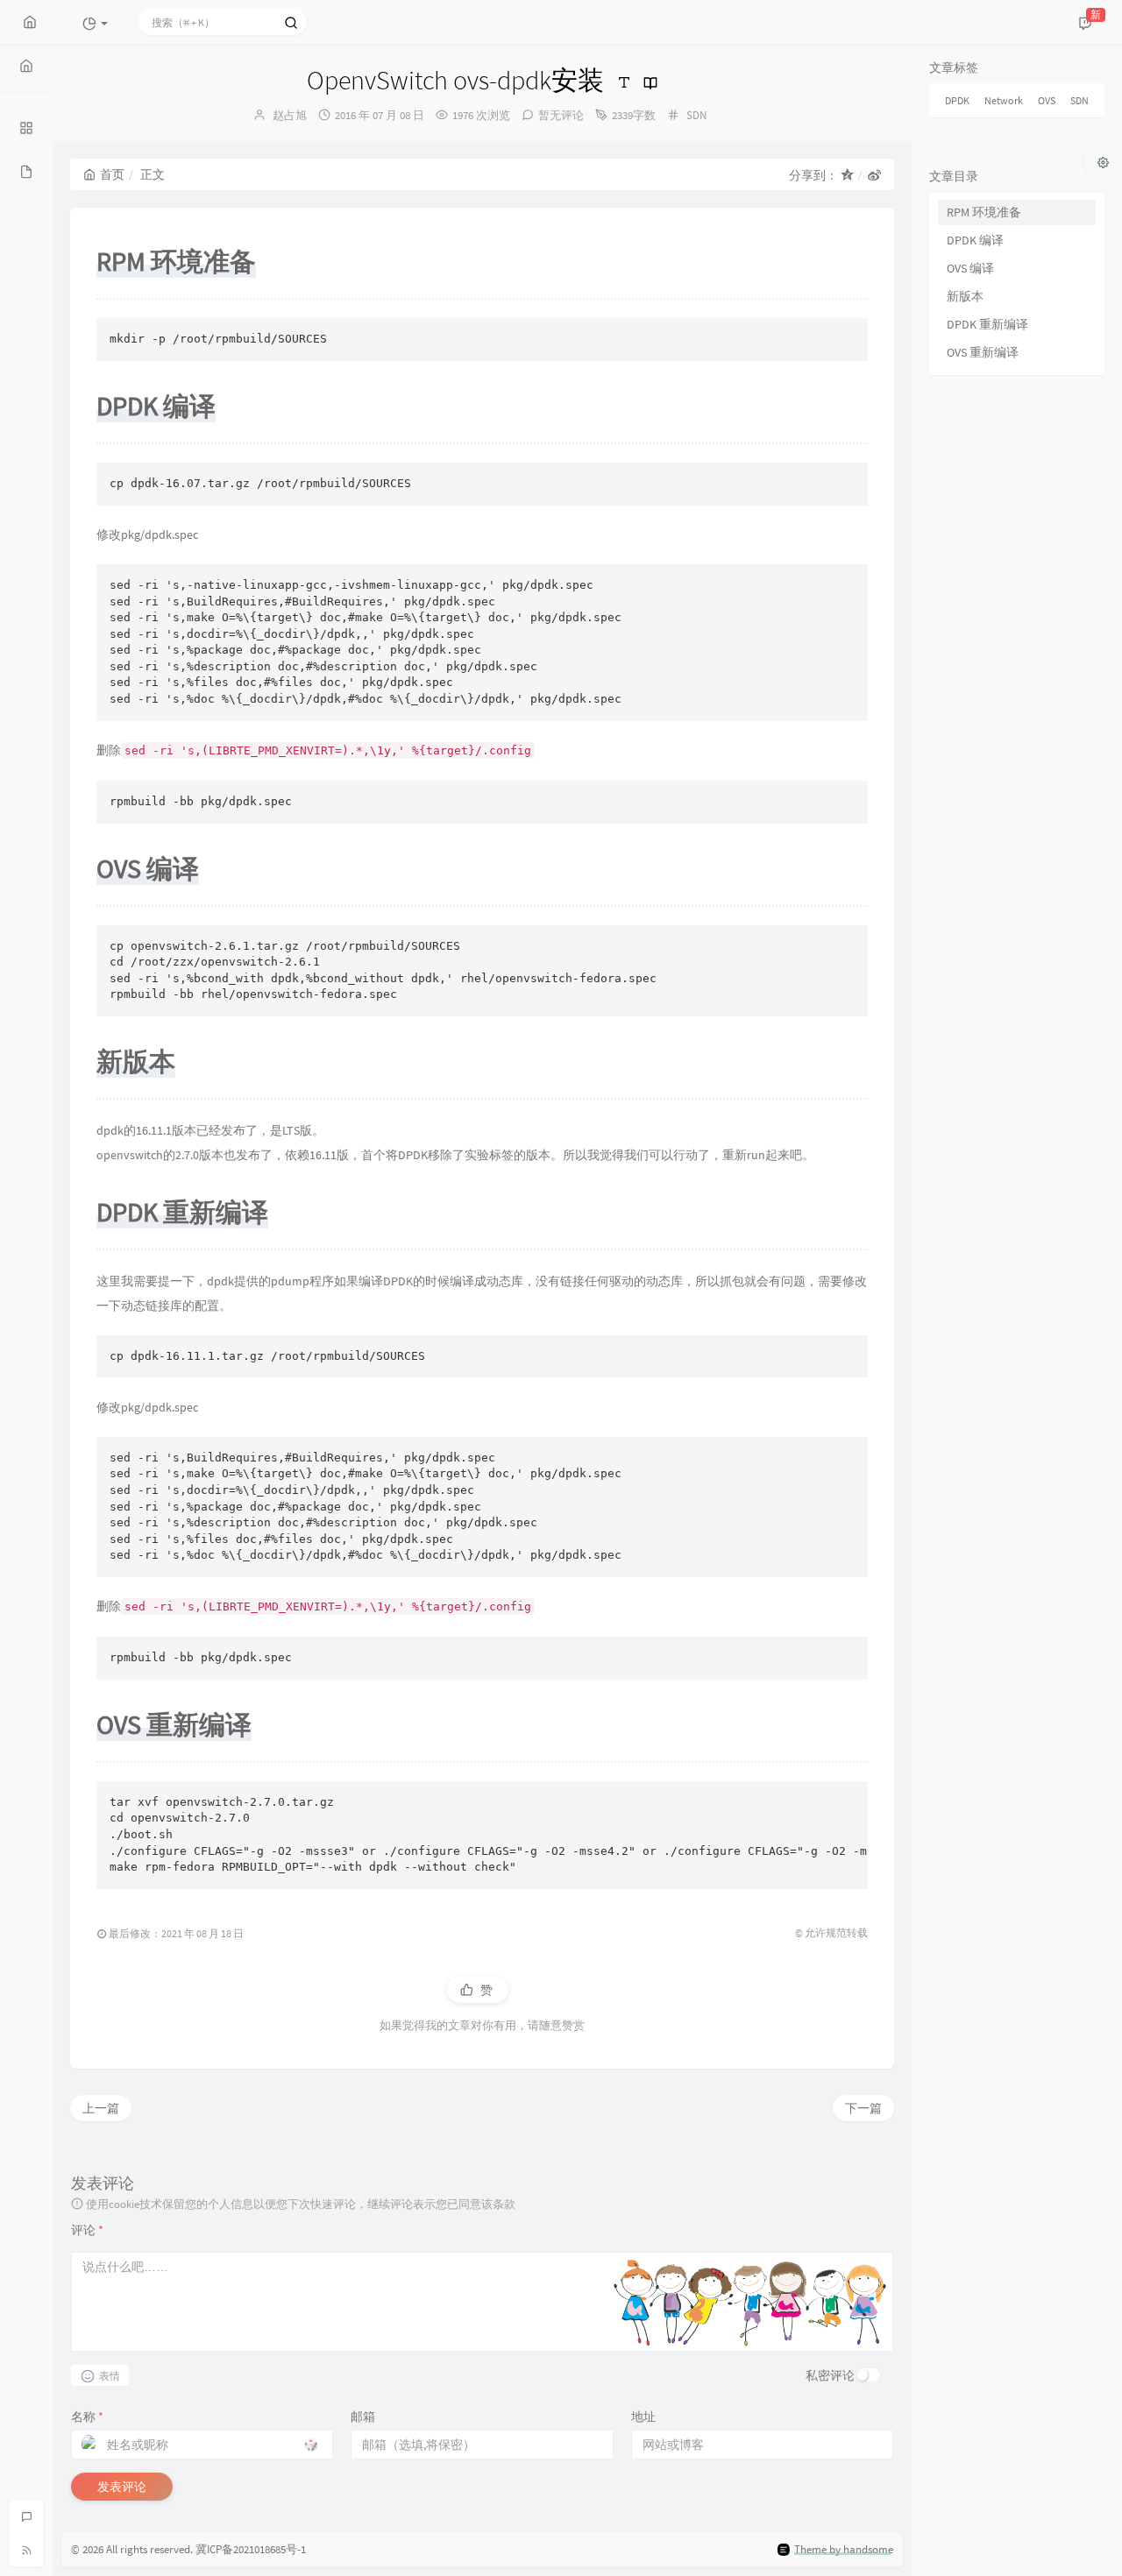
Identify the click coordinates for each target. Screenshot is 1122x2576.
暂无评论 (561, 115)
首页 (112, 174)
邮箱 (363, 2417)
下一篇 (863, 2108)
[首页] (26, 66)
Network (1004, 100)
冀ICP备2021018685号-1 (251, 2549)
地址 (643, 2417)
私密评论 (830, 2375)
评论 (87, 2230)
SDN (696, 115)
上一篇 (101, 2108)
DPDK (957, 100)
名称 (87, 2417)
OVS (1047, 100)
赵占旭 (290, 115)
